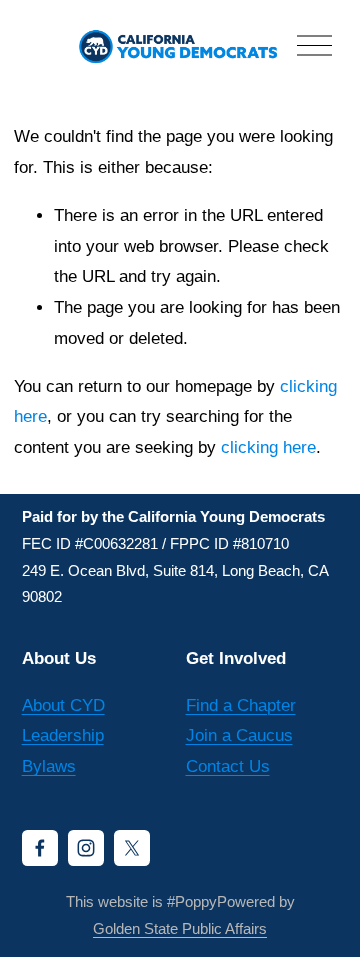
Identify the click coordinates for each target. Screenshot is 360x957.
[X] (132, 848)
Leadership (63, 735)
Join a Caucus (239, 735)
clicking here (268, 447)
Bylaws (49, 766)
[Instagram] (86, 848)
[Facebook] (40, 848)
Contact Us (228, 766)
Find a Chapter (241, 705)
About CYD (63, 705)
